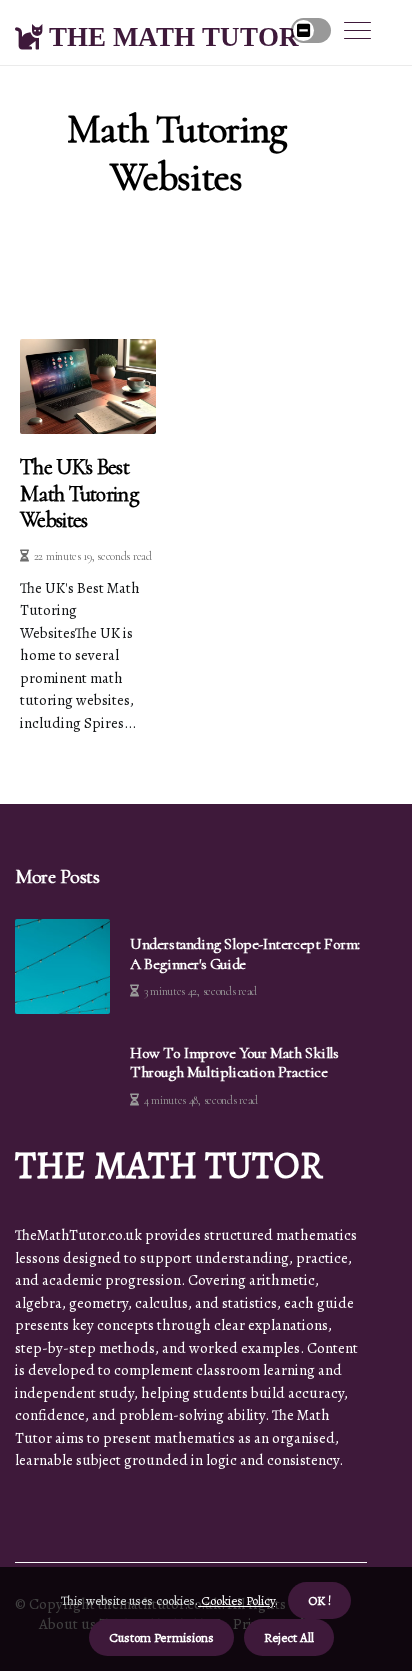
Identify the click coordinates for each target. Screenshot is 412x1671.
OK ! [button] (319, 1600)
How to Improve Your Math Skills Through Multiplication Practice (234, 1063)
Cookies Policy (236, 1600)
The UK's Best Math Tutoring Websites (79, 493)
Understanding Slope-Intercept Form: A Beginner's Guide (245, 954)
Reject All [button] (289, 1637)
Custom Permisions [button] (161, 1637)
